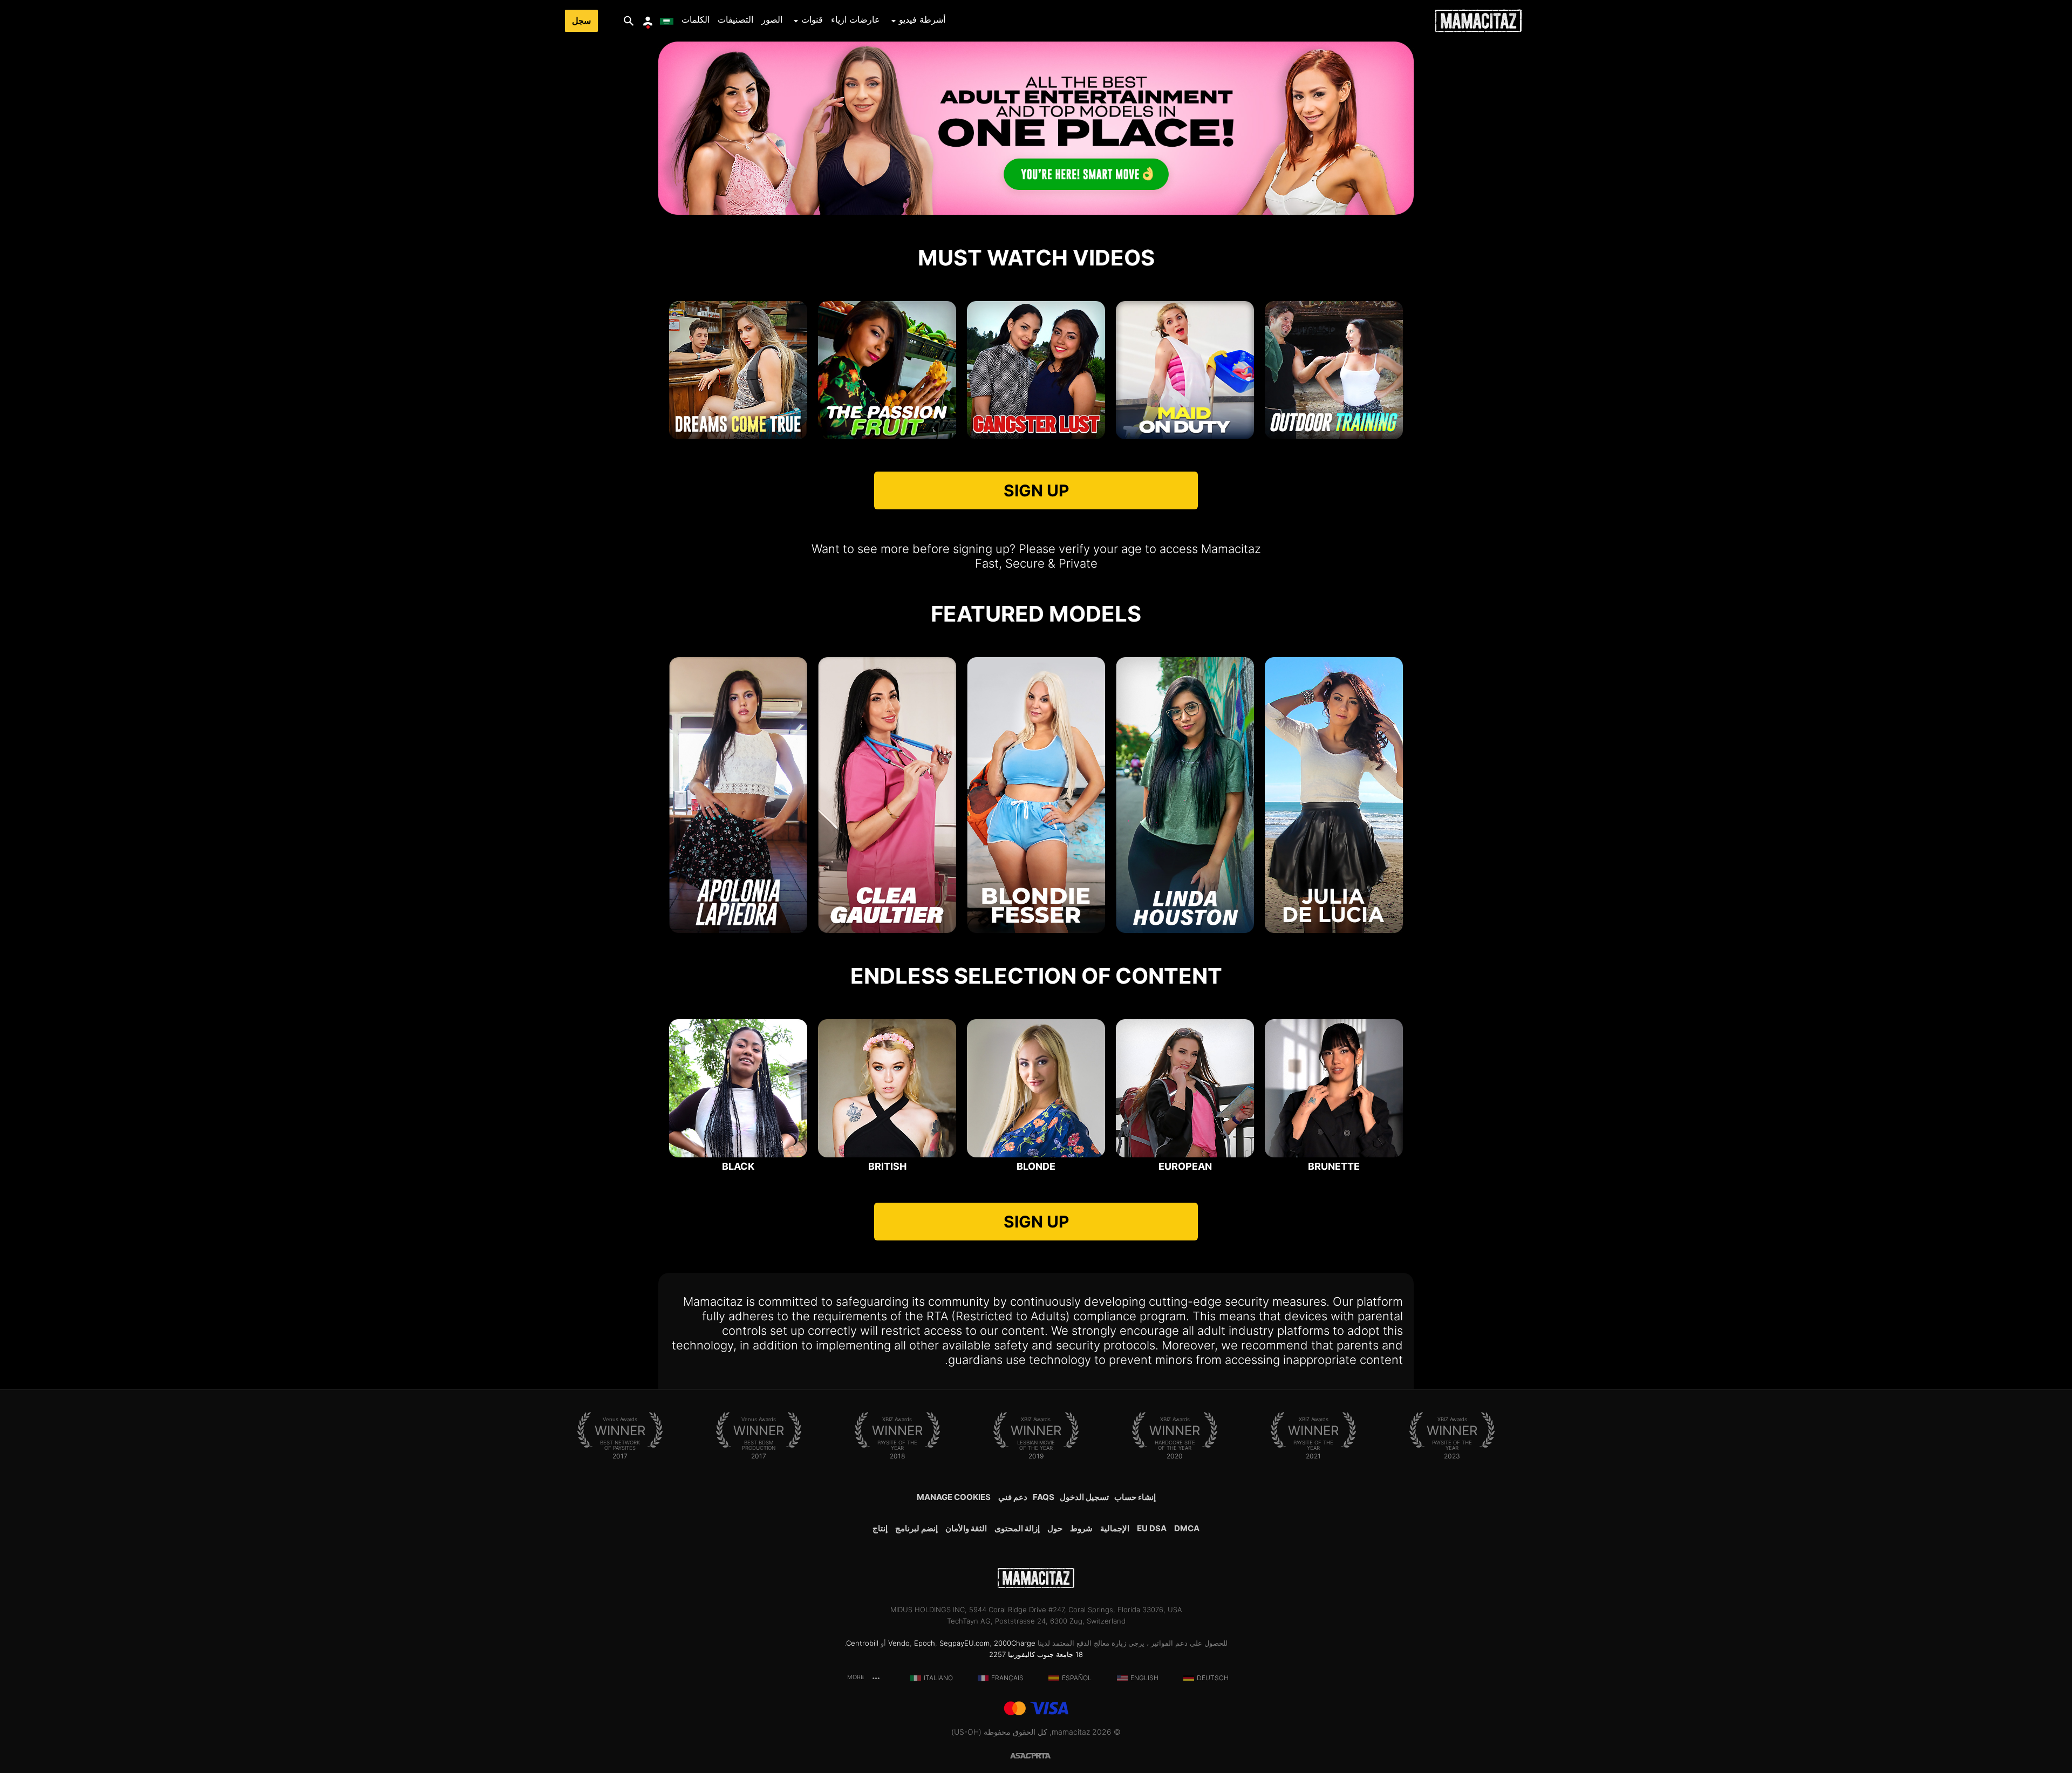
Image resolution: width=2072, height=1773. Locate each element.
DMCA (1187, 1528)
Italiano (938, 1678)
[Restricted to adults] (1049, 1755)
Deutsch (1213, 1678)
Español (1077, 1678)
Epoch (925, 1643)
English (1144, 1678)
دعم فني (1013, 1497)
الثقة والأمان (966, 1528)
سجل (581, 21)
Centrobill (862, 1643)
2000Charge (1015, 1643)
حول (1055, 1528)
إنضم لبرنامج (916, 1528)
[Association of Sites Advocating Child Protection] (1023, 1755)
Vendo (899, 1643)
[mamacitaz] (1478, 21)
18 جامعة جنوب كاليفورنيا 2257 (1036, 1654)
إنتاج (880, 1528)
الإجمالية (1115, 1528)
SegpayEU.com (965, 1643)
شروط (1081, 1528)
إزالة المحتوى (1017, 1528)
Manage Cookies (954, 1497)
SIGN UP (1036, 490)
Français (1007, 1678)
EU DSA (1152, 1528)
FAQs (1044, 1497)
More (856, 1677)
